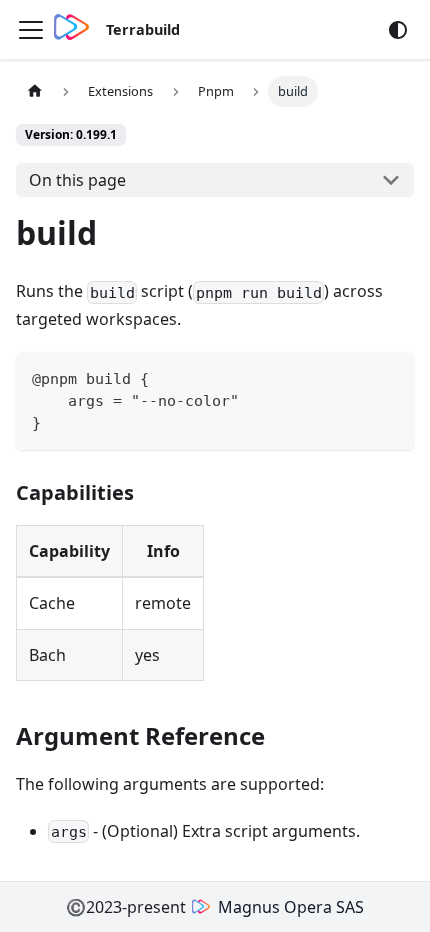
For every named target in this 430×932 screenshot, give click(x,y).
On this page (77, 180)
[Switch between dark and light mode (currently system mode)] (398, 30)
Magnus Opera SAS (291, 907)
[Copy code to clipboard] (389, 376)
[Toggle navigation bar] (31, 30)
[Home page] (35, 91)
